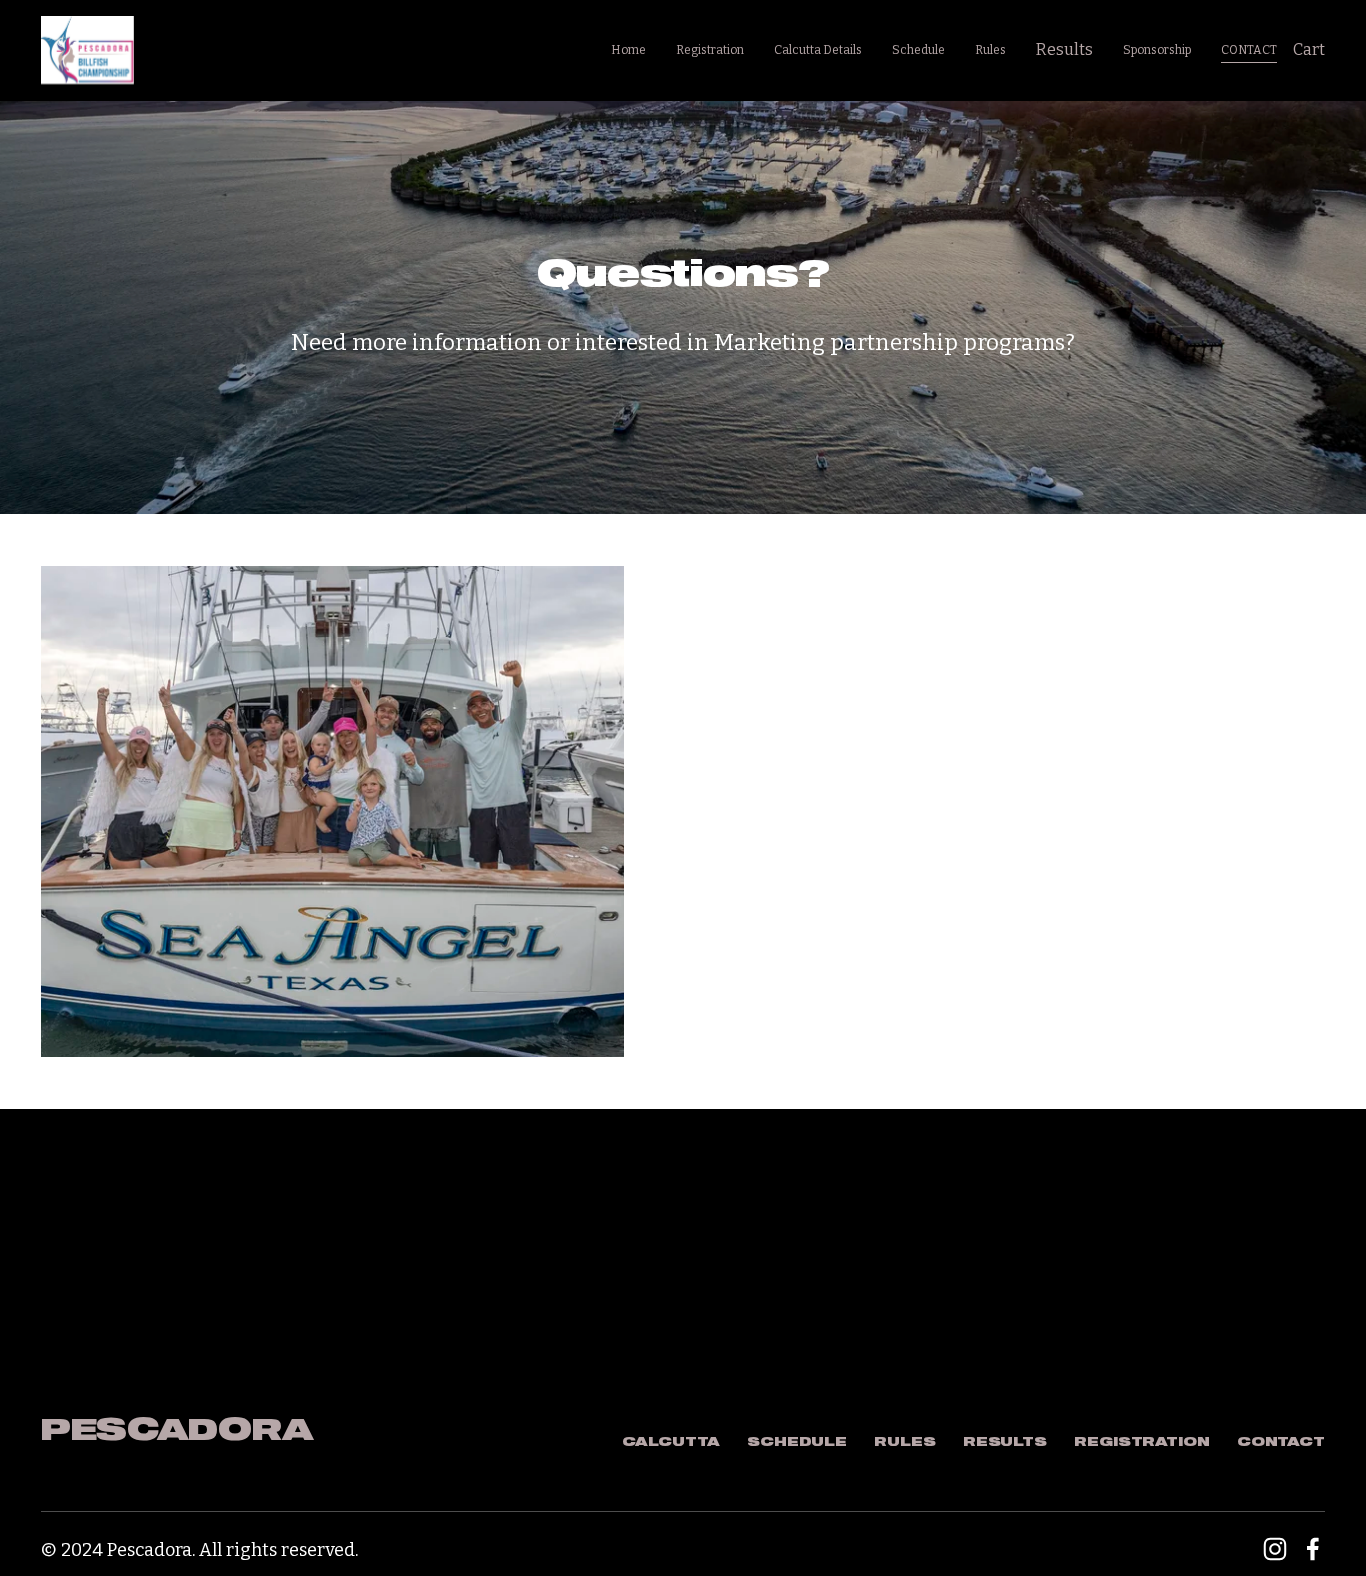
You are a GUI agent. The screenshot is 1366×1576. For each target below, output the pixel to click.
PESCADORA (177, 1431)
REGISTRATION (1142, 1442)
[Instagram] (1275, 1549)
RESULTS (1005, 1442)
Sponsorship (1157, 50)
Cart (1309, 49)
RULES (904, 1442)
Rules (990, 50)
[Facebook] (1313, 1549)
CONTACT (1249, 50)
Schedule (918, 50)
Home (628, 50)
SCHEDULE (797, 1442)
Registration (710, 50)
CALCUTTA (671, 1442)
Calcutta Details (818, 50)
